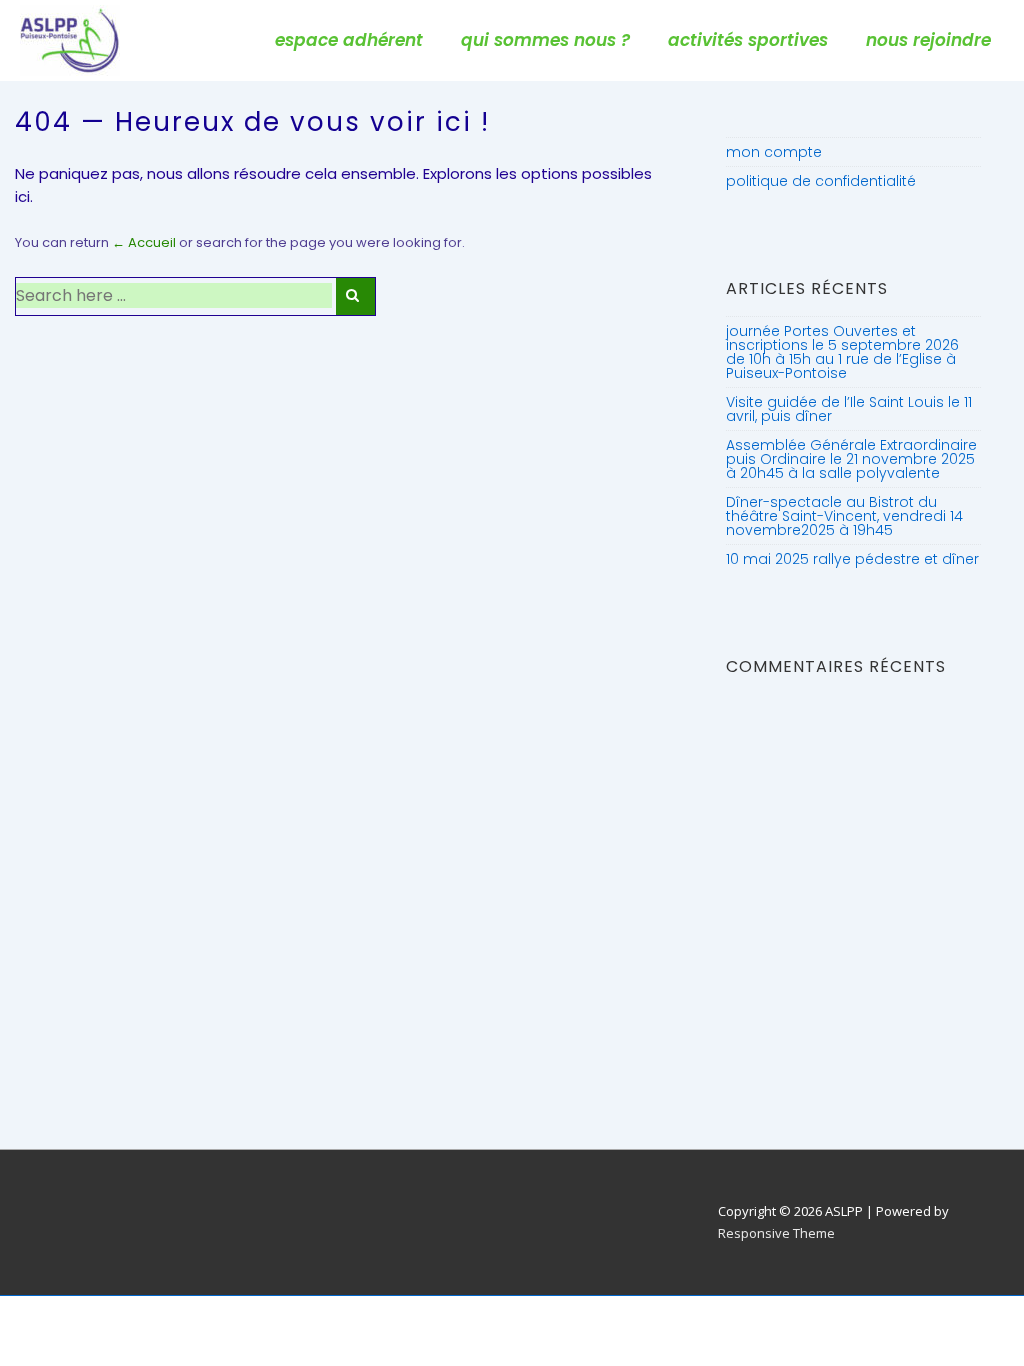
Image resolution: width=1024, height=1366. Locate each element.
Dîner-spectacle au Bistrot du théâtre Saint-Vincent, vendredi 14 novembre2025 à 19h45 (844, 516)
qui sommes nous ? (545, 40)
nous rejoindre (928, 40)
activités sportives (748, 40)
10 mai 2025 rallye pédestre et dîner (852, 559)
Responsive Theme (776, 1233)
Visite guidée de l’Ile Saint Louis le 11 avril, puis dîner (849, 409)
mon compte (774, 152)
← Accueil (144, 242)
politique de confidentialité (821, 181)
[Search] (355, 296)
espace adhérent (349, 40)
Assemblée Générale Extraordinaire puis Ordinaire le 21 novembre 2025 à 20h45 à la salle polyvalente (851, 459)
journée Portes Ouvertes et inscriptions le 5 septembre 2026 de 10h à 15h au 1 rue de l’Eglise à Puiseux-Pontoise (842, 352)
